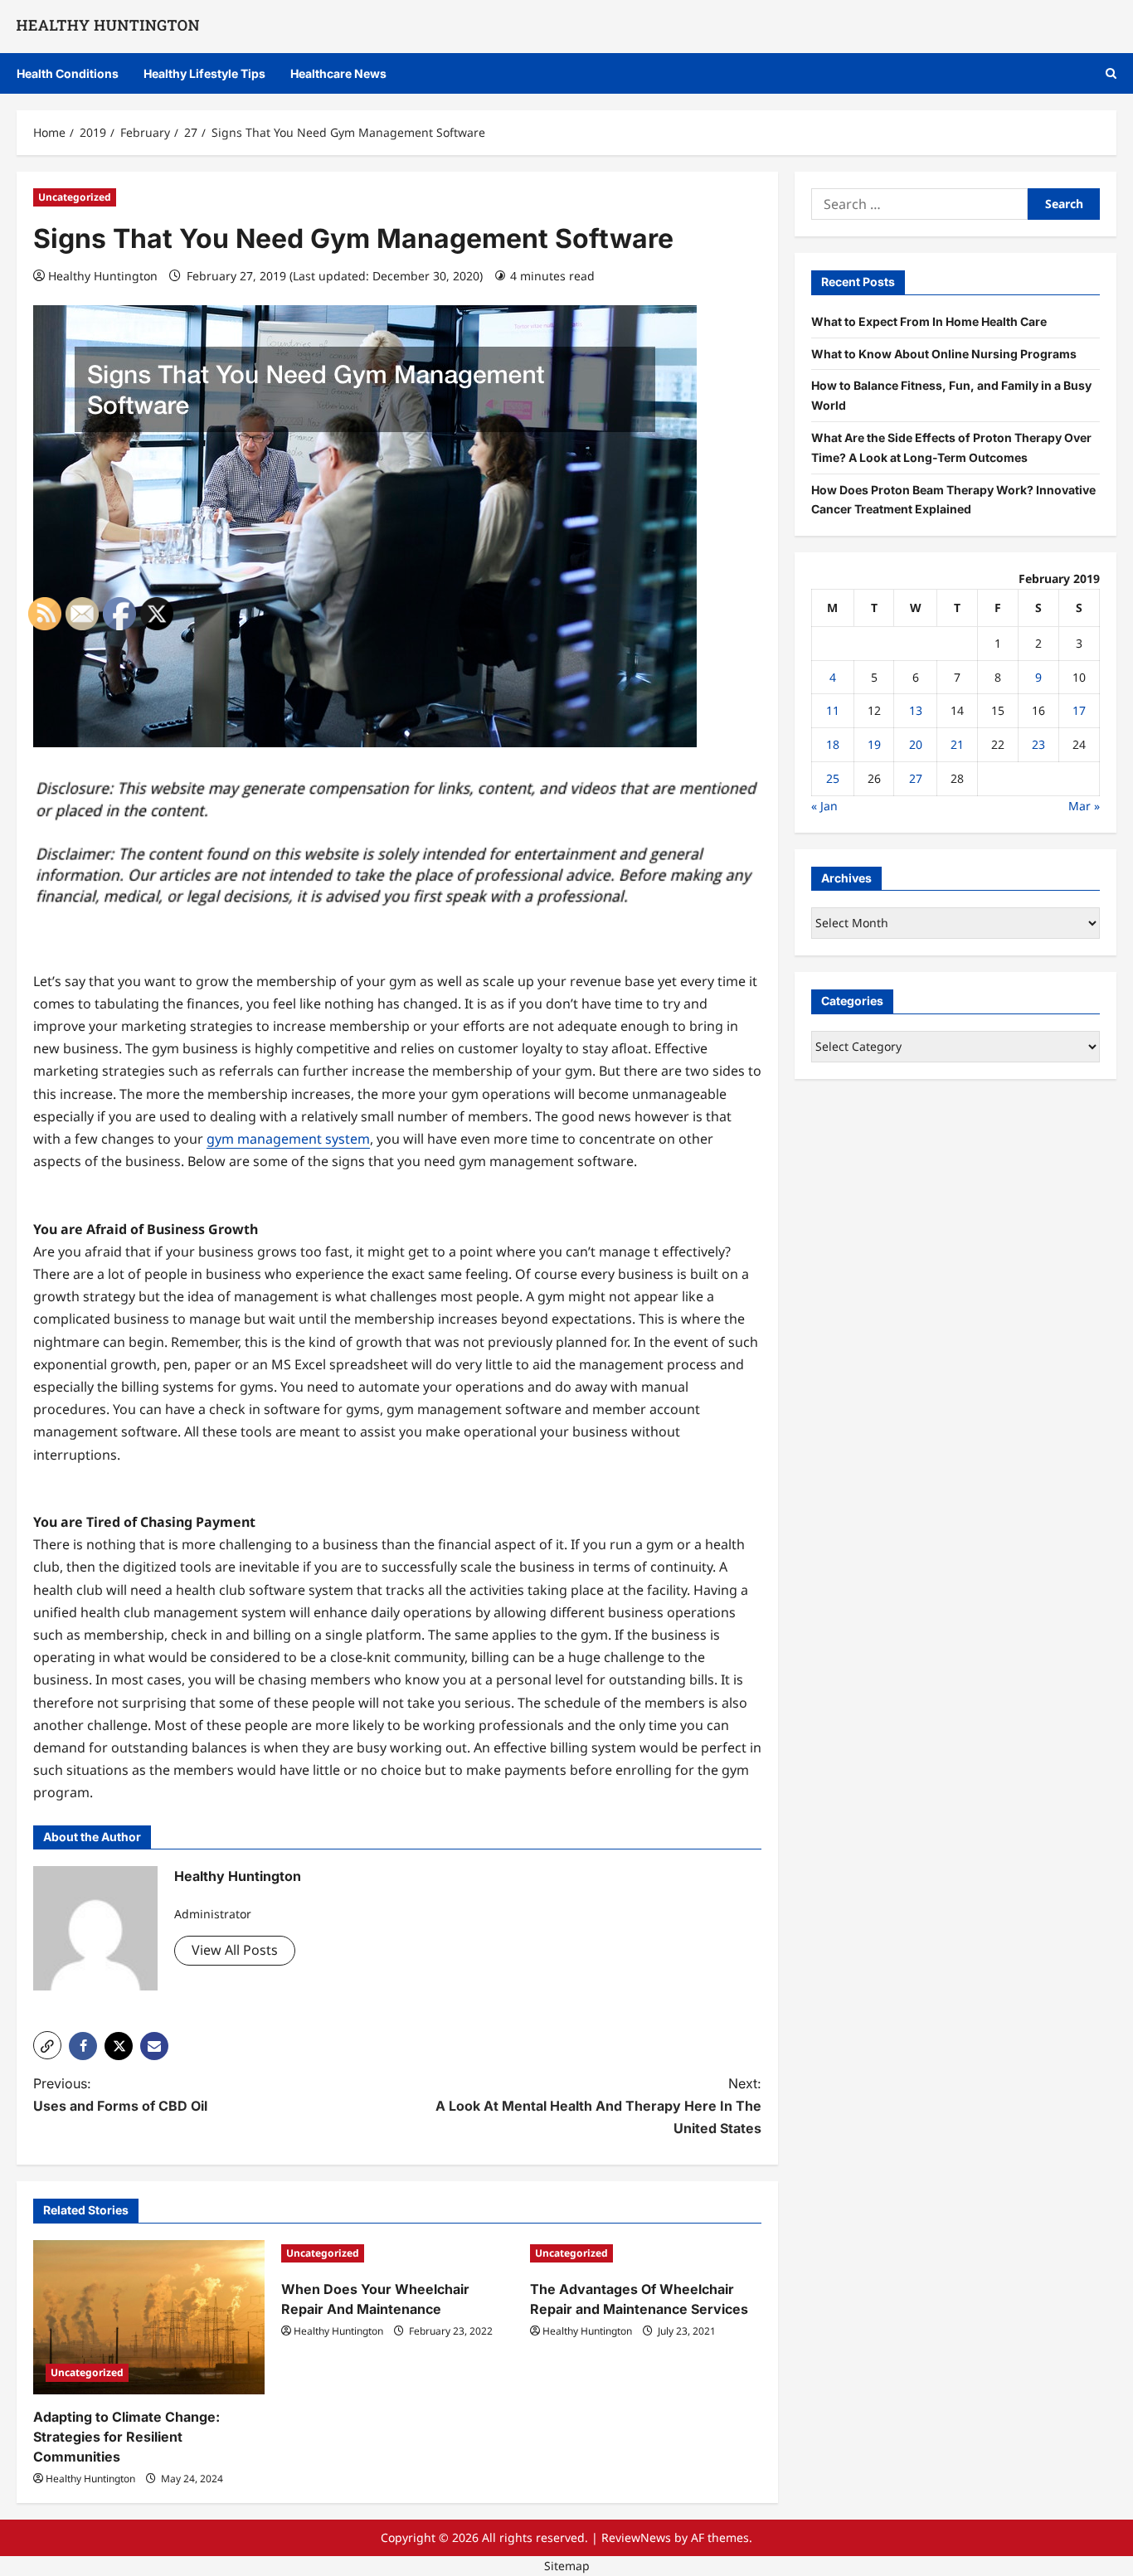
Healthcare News (338, 73)
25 (833, 778)
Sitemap (567, 2566)
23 (1038, 744)
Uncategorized (75, 197)
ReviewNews (636, 2537)
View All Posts (235, 1950)
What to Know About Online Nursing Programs (944, 353)
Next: (598, 2106)
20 (916, 744)
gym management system (288, 1139)
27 (916, 778)
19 (874, 744)
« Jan (824, 805)
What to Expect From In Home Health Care (929, 321)
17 (1079, 710)
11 (833, 710)
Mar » (1084, 805)
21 (957, 744)
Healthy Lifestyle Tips (204, 73)
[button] (1111, 73)
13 (916, 710)
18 (833, 744)
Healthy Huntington (103, 276)
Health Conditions (68, 73)
